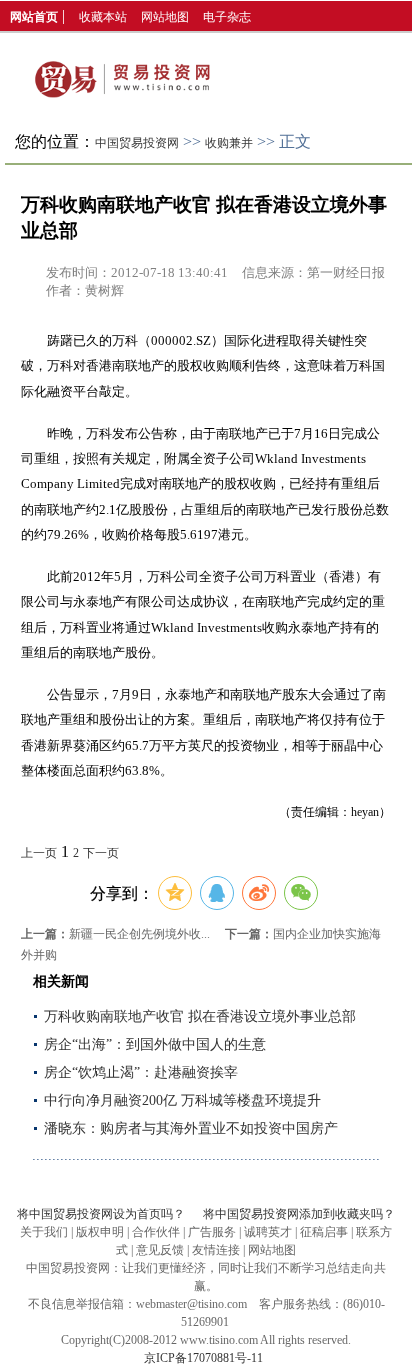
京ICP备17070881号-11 (203, 1358)
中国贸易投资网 (137, 143)
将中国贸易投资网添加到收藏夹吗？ (299, 1214)
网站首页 (34, 17)
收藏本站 (103, 17)
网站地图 (165, 17)
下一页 (101, 853)
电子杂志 (227, 17)
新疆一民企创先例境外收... (139, 934)
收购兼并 (229, 143)
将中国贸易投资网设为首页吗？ (101, 1214)
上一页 (39, 853)
